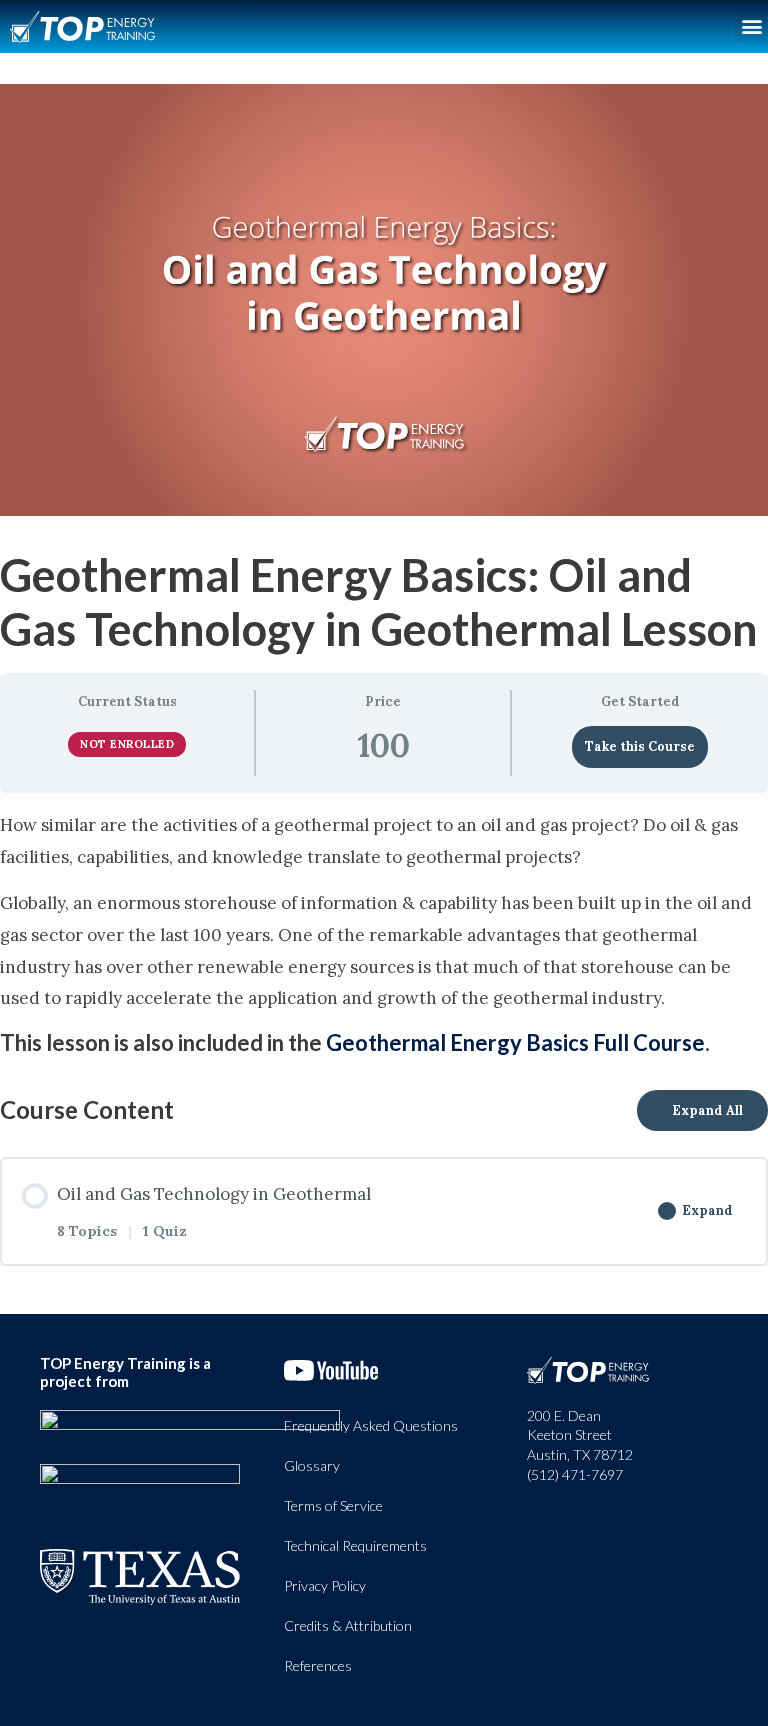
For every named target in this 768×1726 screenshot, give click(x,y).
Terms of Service (333, 1505)
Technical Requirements (355, 1545)
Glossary (312, 1465)
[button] (751, 26)
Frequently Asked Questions (371, 1425)
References (318, 1665)
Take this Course (640, 746)
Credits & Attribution (348, 1625)
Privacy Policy (325, 1585)
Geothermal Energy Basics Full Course (515, 1042)
